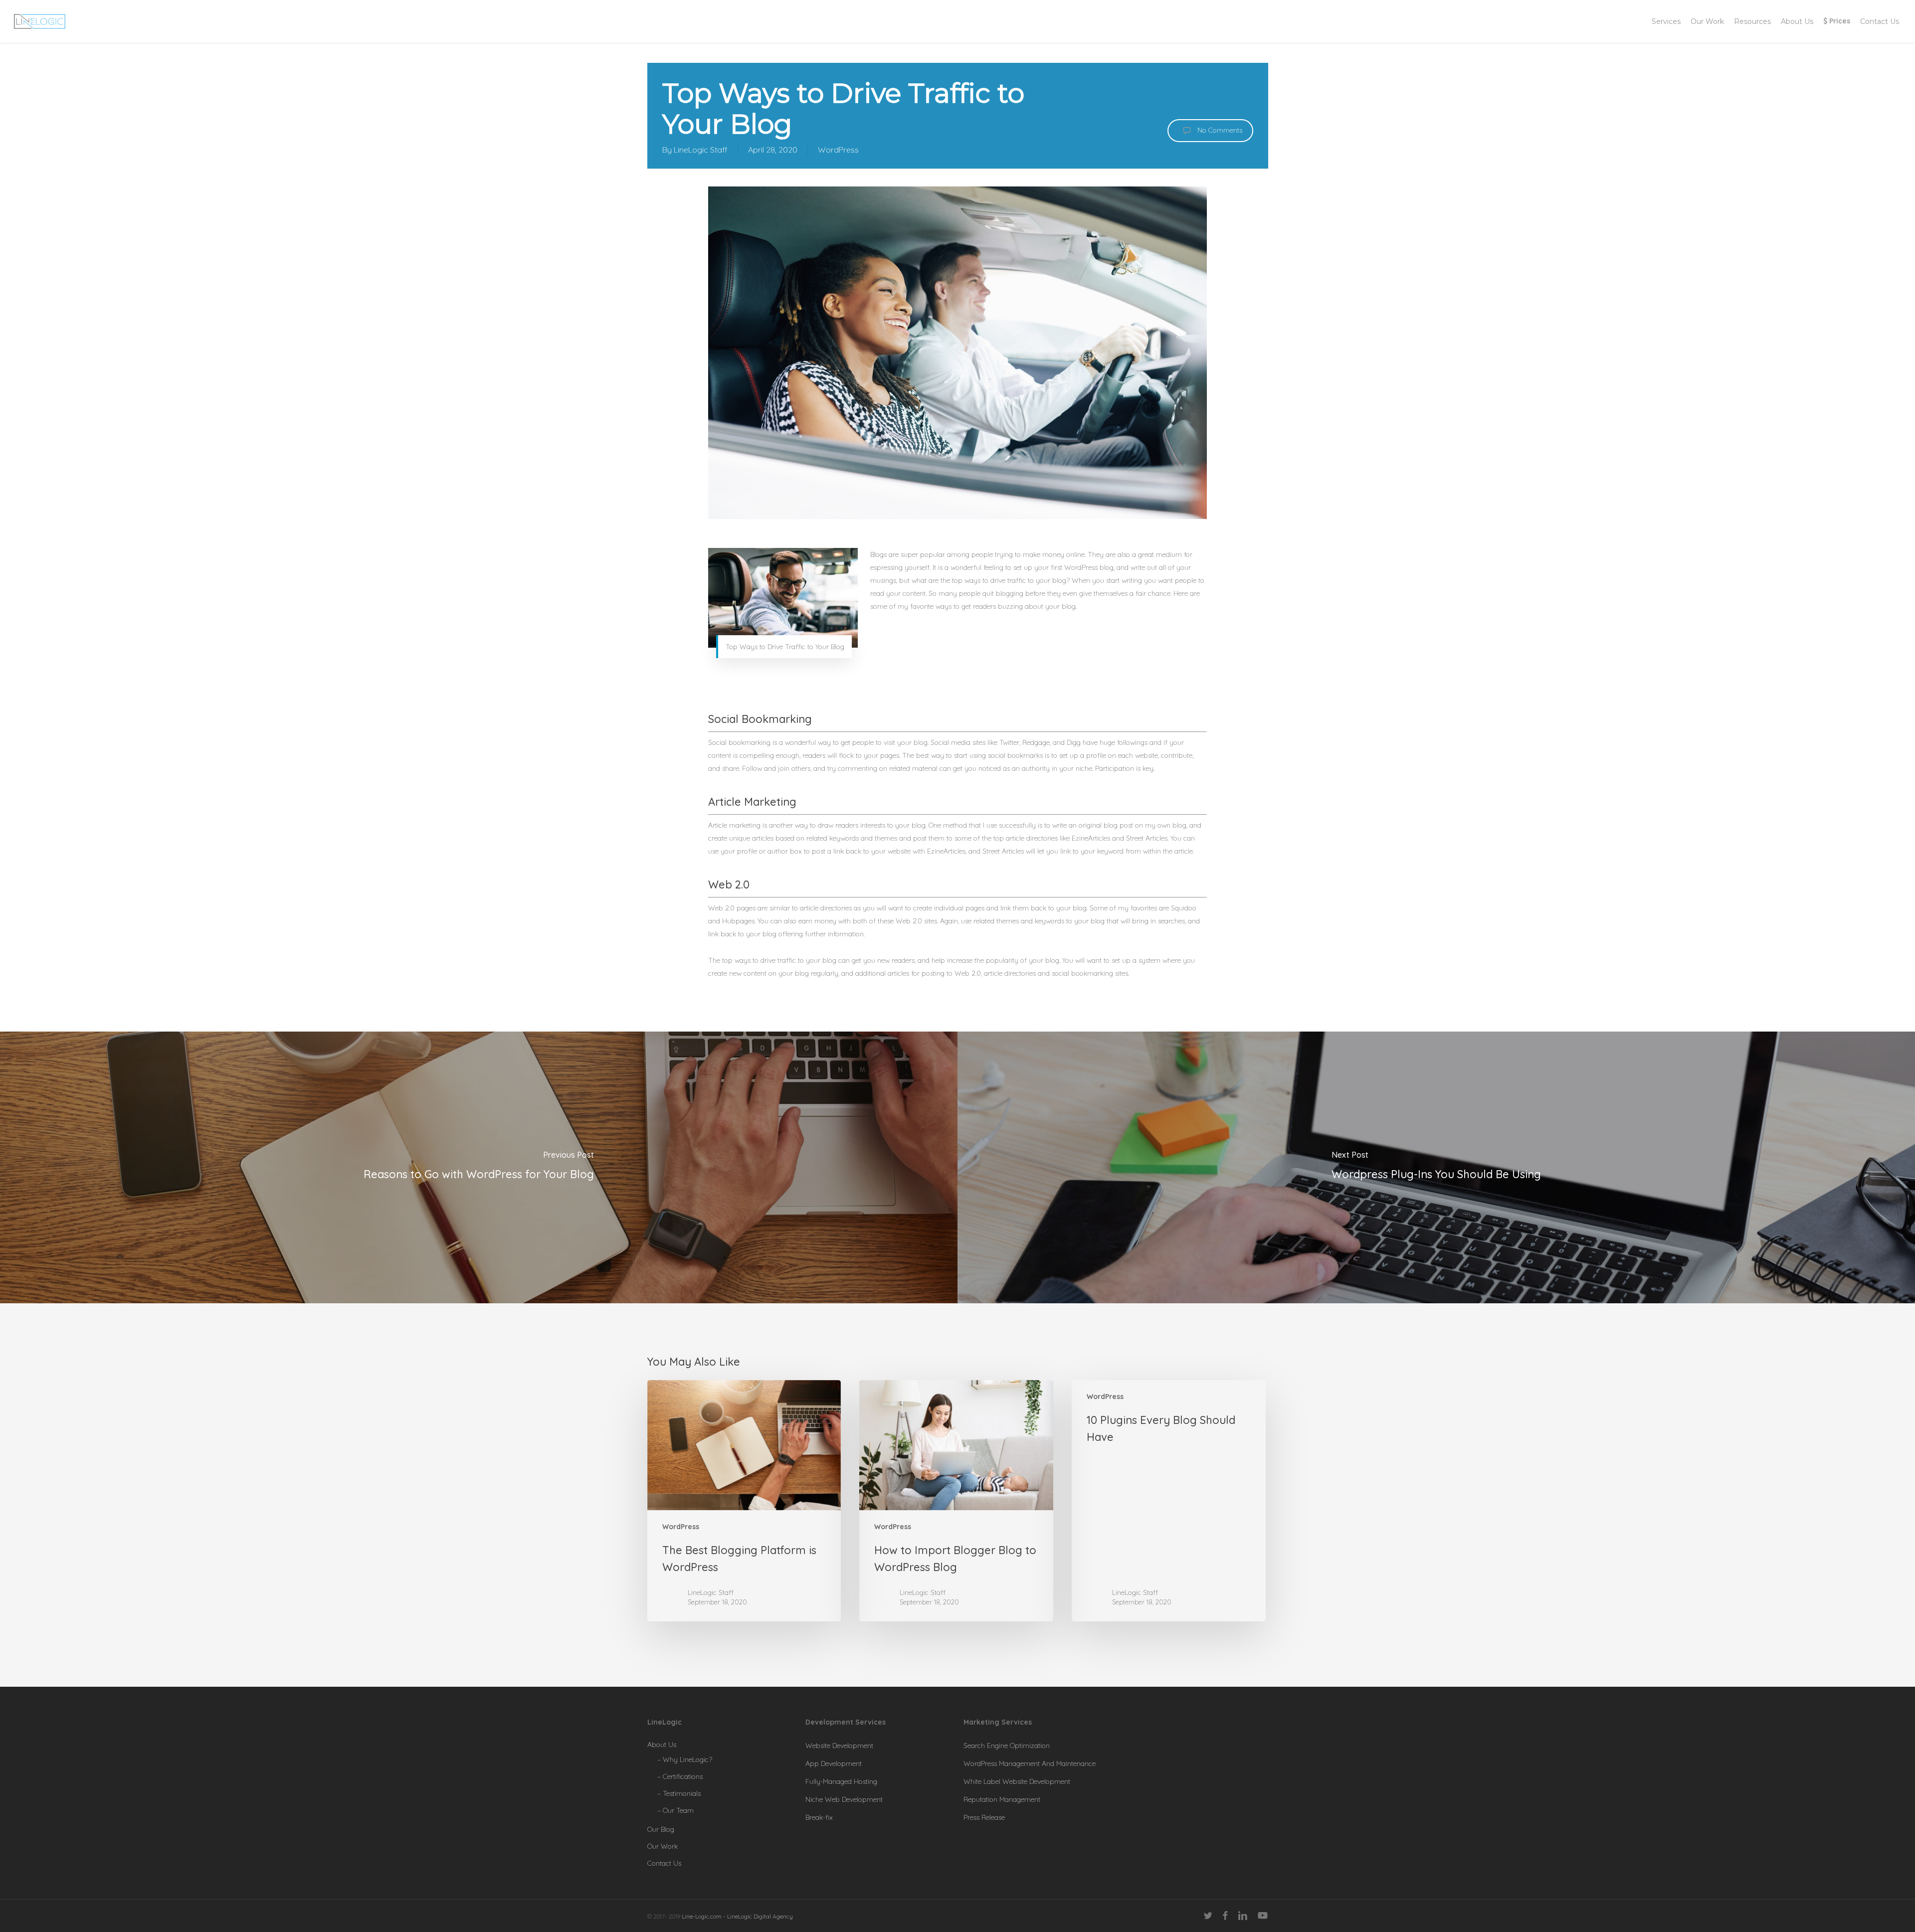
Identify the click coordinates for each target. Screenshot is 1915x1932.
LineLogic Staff (701, 150)
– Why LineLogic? (685, 1759)
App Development (834, 1763)
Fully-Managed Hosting (841, 1781)
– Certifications (680, 1776)
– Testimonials (679, 1793)
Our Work (663, 1846)
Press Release (984, 1817)
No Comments (1219, 130)
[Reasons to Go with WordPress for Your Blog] (479, 1168)
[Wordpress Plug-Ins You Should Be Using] (1436, 1168)
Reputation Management (1002, 1799)
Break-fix (819, 1817)
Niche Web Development (844, 1799)
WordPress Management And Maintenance (1030, 1763)
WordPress (838, 150)
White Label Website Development (1017, 1781)
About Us (662, 1745)
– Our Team (675, 1810)
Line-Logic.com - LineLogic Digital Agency (737, 1916)
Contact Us (664, 1863)
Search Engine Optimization (1007, 1746)
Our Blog (661, 1829)
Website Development (839, 1746)
